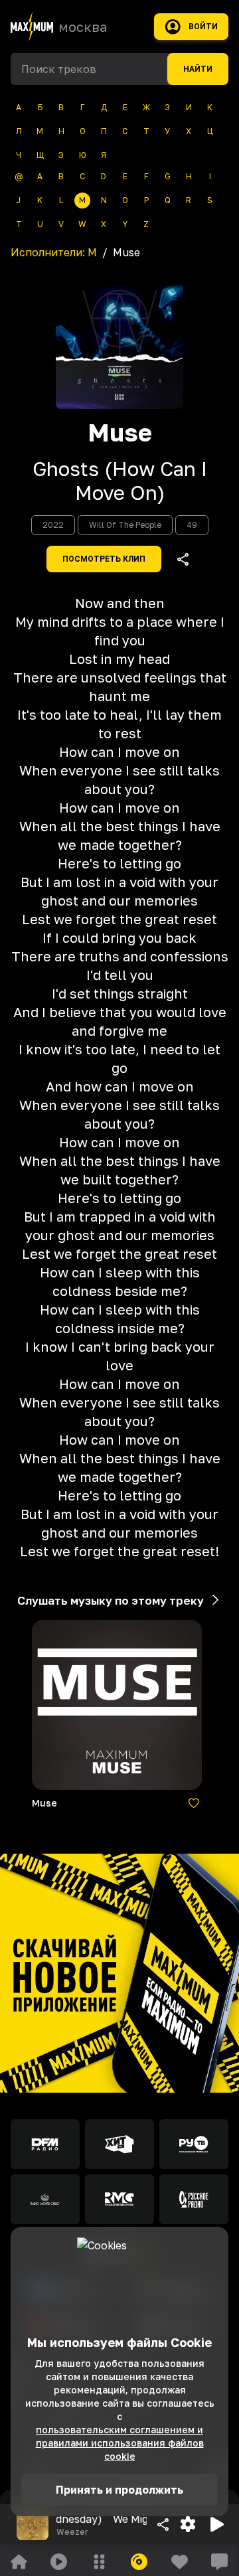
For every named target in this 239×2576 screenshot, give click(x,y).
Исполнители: (54, 252)
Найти (198, 69)
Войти (203, 27)
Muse (120, 433)
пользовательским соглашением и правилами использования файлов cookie (120, 2443)
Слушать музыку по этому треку (111, 1600)
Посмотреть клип (104, 559)
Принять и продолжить (119, 2490)
